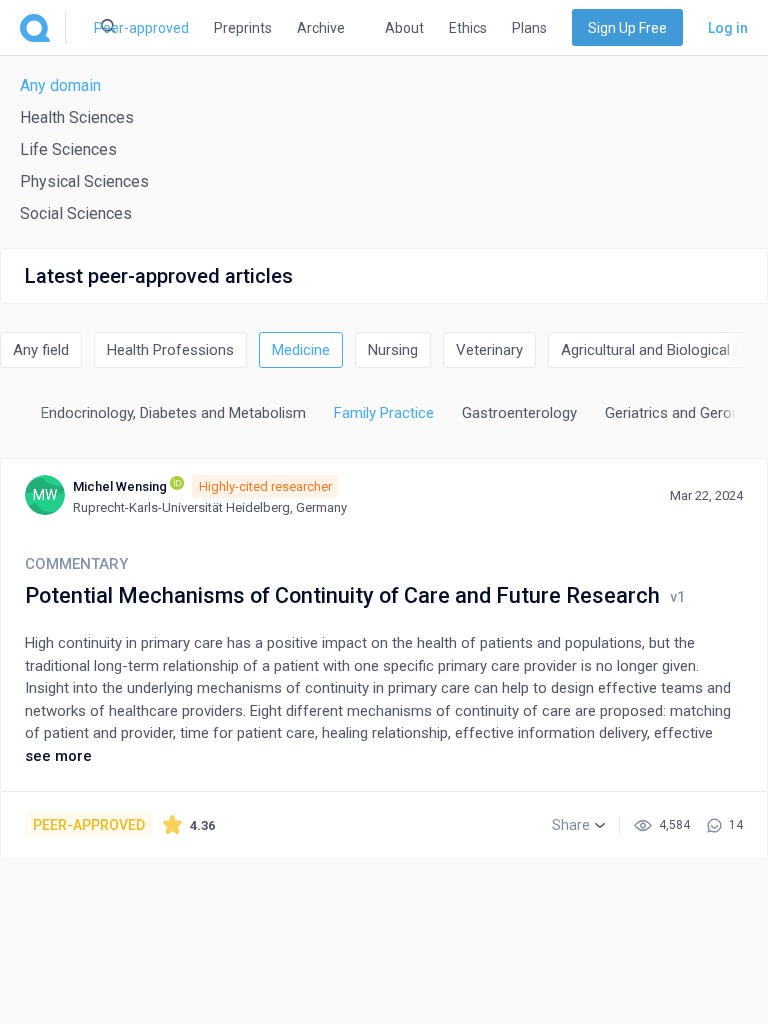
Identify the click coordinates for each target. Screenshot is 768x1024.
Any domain (60, 85)
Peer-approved (141, 28)
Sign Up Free (627, 28)
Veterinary (489, 350)
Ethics (468, 28)
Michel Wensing (120, 486)
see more (58, 756)
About (404, 28)
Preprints (243, 28)
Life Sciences (68, 149)
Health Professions (170, 350)
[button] (578, 825)
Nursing (393, 350)
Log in (728, 28)
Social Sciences (76, 213)
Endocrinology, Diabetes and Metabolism (173, 413)
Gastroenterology (519, 413)
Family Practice (384, 413)
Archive (321, 28)
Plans (529, 28)
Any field (41, 350)
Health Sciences (77, 117)
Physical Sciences (84, 181)
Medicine (301, 350)
